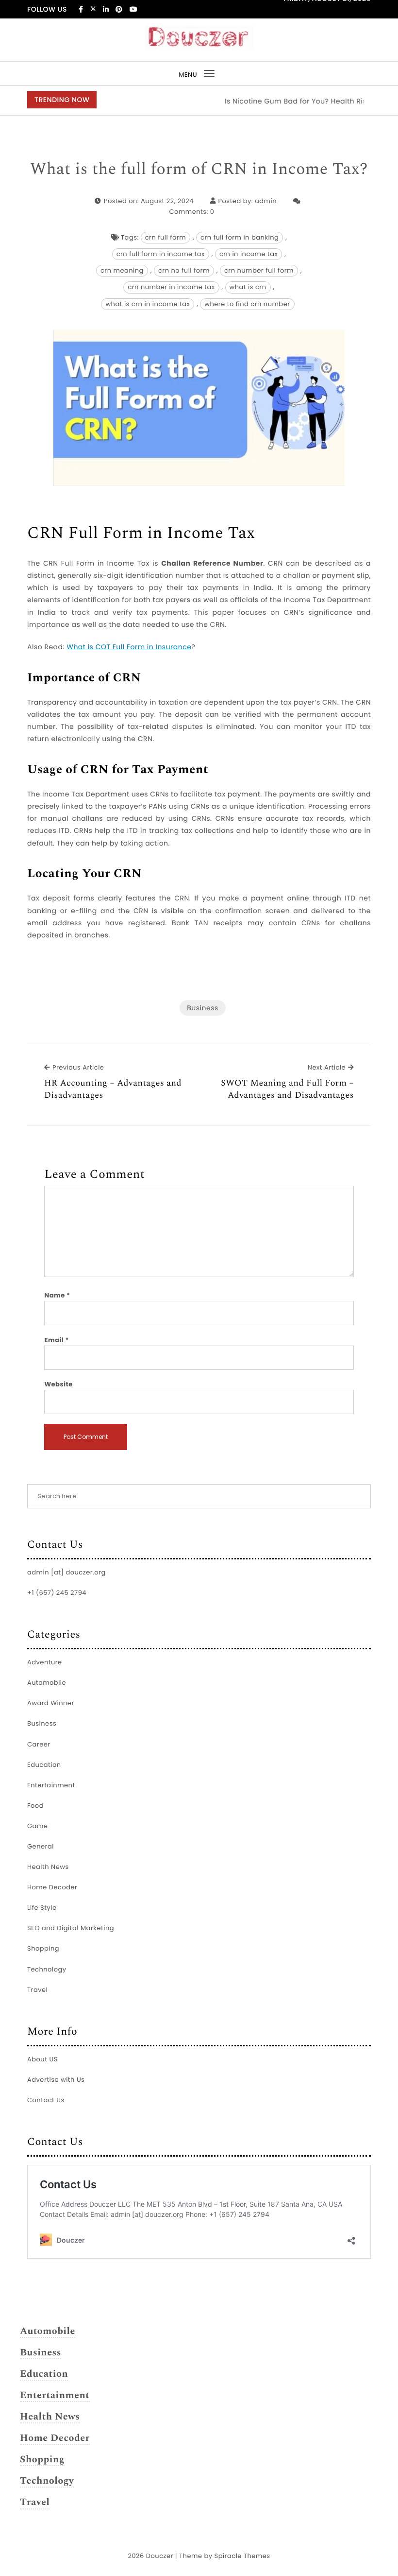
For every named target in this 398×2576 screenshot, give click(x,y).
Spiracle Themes (242, 2556)
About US (42, 2059)
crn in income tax (249, 254)
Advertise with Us (56, 2080)
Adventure (45, 1662)
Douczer (160, 2556)
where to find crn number (247, 304)
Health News (48, 1867)
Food (35, 1806)
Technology (47, 1969)
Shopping (43, 1948)
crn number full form (259, 270)
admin (266, 201)
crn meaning (122, 270)
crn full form (166, 237)
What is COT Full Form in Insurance (129, 647)
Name (57, 1295)
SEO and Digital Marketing (71, 1928)
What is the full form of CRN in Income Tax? (199, 170)
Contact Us (46, 2100)
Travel (37, 1990)
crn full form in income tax (161, 254)
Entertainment (51, 1785)
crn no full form (184, 270)
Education (44, 1765)
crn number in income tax (171, 287)
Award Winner (51, 1703)
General (41, 1846)
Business (203, 1008)
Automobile (47, 1683)
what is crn (248, 287)
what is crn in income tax (148, 304)
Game (37, 1826)
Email (57, 1340)
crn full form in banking (240, 237)
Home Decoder (52, 1887)
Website (58, 1384)
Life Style (42, 1908)
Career (39, 1744)
